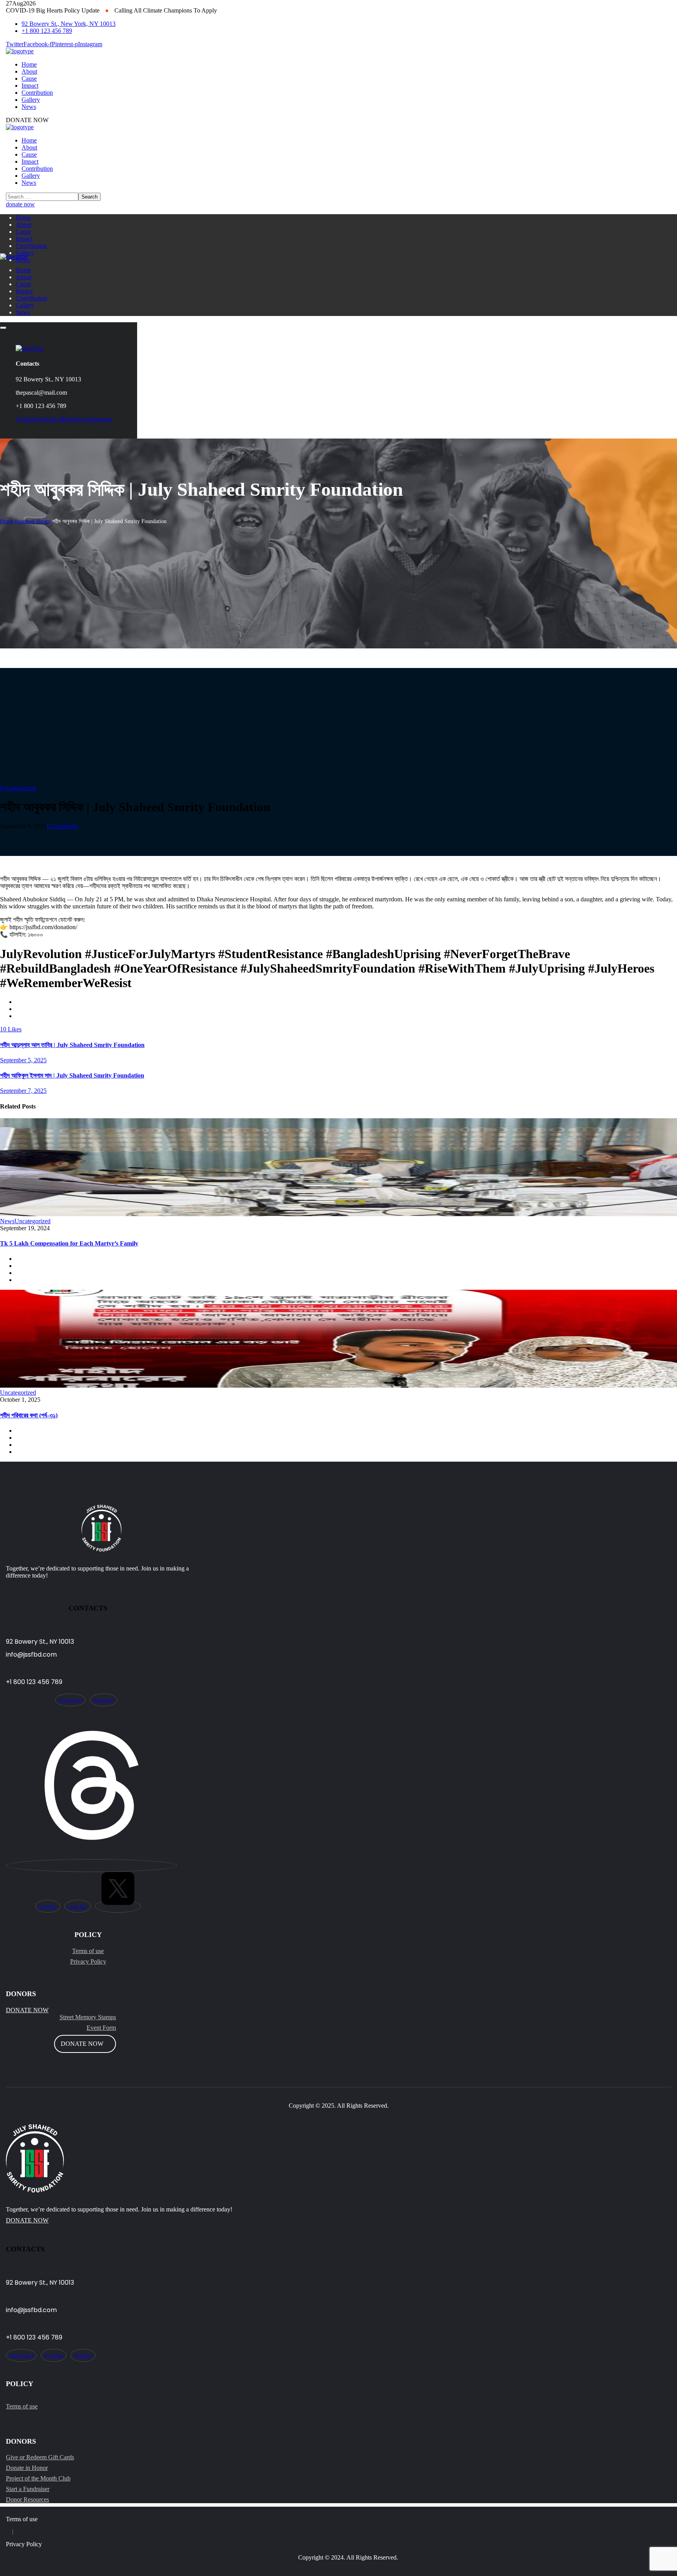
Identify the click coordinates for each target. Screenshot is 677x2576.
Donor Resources (27, 2499)
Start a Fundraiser (28, 2489)
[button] (338, 204)
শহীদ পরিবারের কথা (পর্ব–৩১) (29, 1415)
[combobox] (338, 2210)
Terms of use (88, 1951)
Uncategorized (18, 788)
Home (7, 521)
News (7, 1221)
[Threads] (91, 1866)
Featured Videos (33, 521)
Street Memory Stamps (88, 2017)
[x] (118, 1906)
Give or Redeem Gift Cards (40, 2457)
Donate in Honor (27, 2468)
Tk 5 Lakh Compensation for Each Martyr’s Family (69, 1243)
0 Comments (62, 826)
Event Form (101, 2028)
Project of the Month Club (38, 2478)
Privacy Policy (88, 1961)
